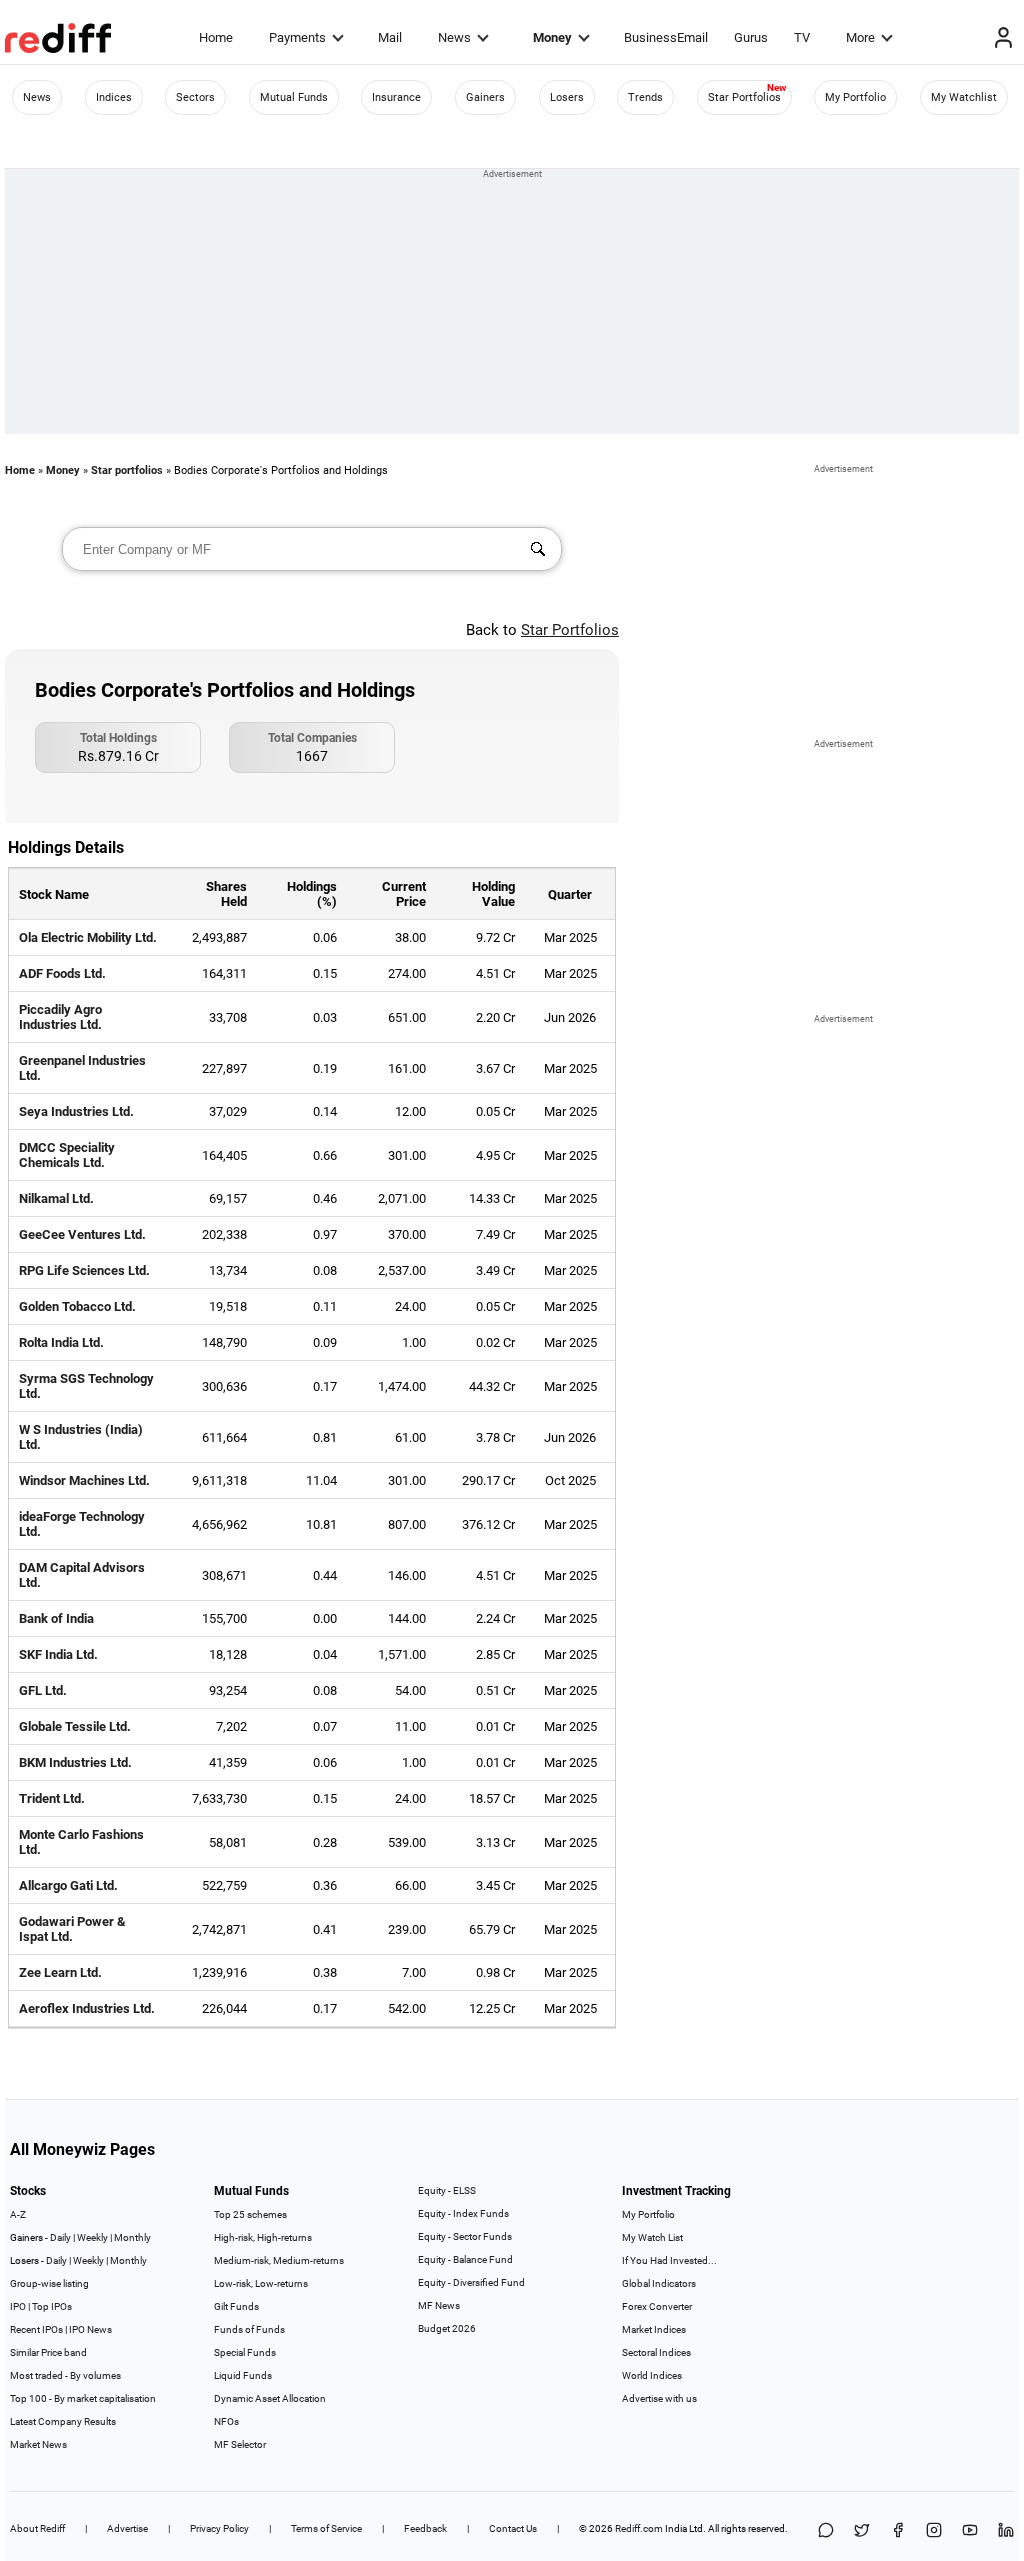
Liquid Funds (243, 2375)
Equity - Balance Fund (465, 2259)
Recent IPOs (36, 2329)
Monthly (132, 2237)
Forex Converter (657, 2306)
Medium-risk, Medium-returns (279, 2260)
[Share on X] (862, 2531)
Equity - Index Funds (463, 2213)
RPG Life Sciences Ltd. (84, 1270)
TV (802, 37)
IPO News (90, 2329)
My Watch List (652, 2237)
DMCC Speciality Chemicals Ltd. (67, 1155)
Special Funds (245, 2352)
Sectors (195, 97)
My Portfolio (855, 97)
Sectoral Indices (656, 2352)
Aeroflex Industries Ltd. (87, 2008)
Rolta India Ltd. (61, 1342)
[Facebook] (898, 2531)
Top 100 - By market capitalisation (83, 2398)
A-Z (18, 2214)
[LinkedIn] (1006, 2531)
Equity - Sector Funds (465, 2236)
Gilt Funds (236, 2306)
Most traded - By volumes (65, 2375)
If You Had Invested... (669, 2260)
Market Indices (654, 2329)
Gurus (751, 37)
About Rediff (37, 2528)
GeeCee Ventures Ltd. (82, 1234)
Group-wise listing (49, 2283)
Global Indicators (659, 2283)
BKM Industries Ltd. (75, 1762)
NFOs (226, 2421)
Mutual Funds (294, 97)
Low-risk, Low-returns (261, 2283)
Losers (567, 97)
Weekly (92, 2237)
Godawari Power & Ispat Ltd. (72, 1929)
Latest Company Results (63, 2421)
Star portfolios (127, 470)
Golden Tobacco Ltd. (77, 1306)
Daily (60, 2237)
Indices (114, 97)
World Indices (652, 2375)
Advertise (127, 2528)
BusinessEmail (666, 37)
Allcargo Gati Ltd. (68, 1885)
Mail (390, 37)
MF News (439, 2305)
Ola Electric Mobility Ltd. (88, 937)
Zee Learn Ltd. (60, 1972)
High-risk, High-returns (263, 2237)
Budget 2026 (447, 2328)
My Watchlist (964, 97)
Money (552, 37)
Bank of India (56, 1618)
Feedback (425, 2528)
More (860, 37)
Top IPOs (52, 2306)
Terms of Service (326, 2528)
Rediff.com (639, 2528)
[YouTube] (970, 2531)
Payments (297, 37)
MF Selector (240, 2444)
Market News (38, 2444)
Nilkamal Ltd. (56, 1198)
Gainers (485, 97)
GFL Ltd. (43, 1690)
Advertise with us (659, 2398)
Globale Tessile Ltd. (75, 1726)
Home (216, 37)
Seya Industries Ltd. (76, 1111)
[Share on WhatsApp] (826, 2531)
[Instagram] (934, 2531)
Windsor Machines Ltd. (84, 1480)
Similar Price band (48, 2352)
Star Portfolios (744, 97)
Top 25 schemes (250, 2214)
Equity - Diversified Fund (471, 2282)
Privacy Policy (219, 2528)
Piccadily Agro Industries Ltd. (60, 1017)
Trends (645, 97)
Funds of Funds (249, 2329)
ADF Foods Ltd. (62, 973)
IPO (18, 2306)
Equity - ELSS (447, 2190)
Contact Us (513, 2528)
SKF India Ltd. (58, 1654)
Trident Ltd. (52, 1798)
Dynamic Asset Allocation (270, 2398)
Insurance (396, 97)
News (454, 37)
